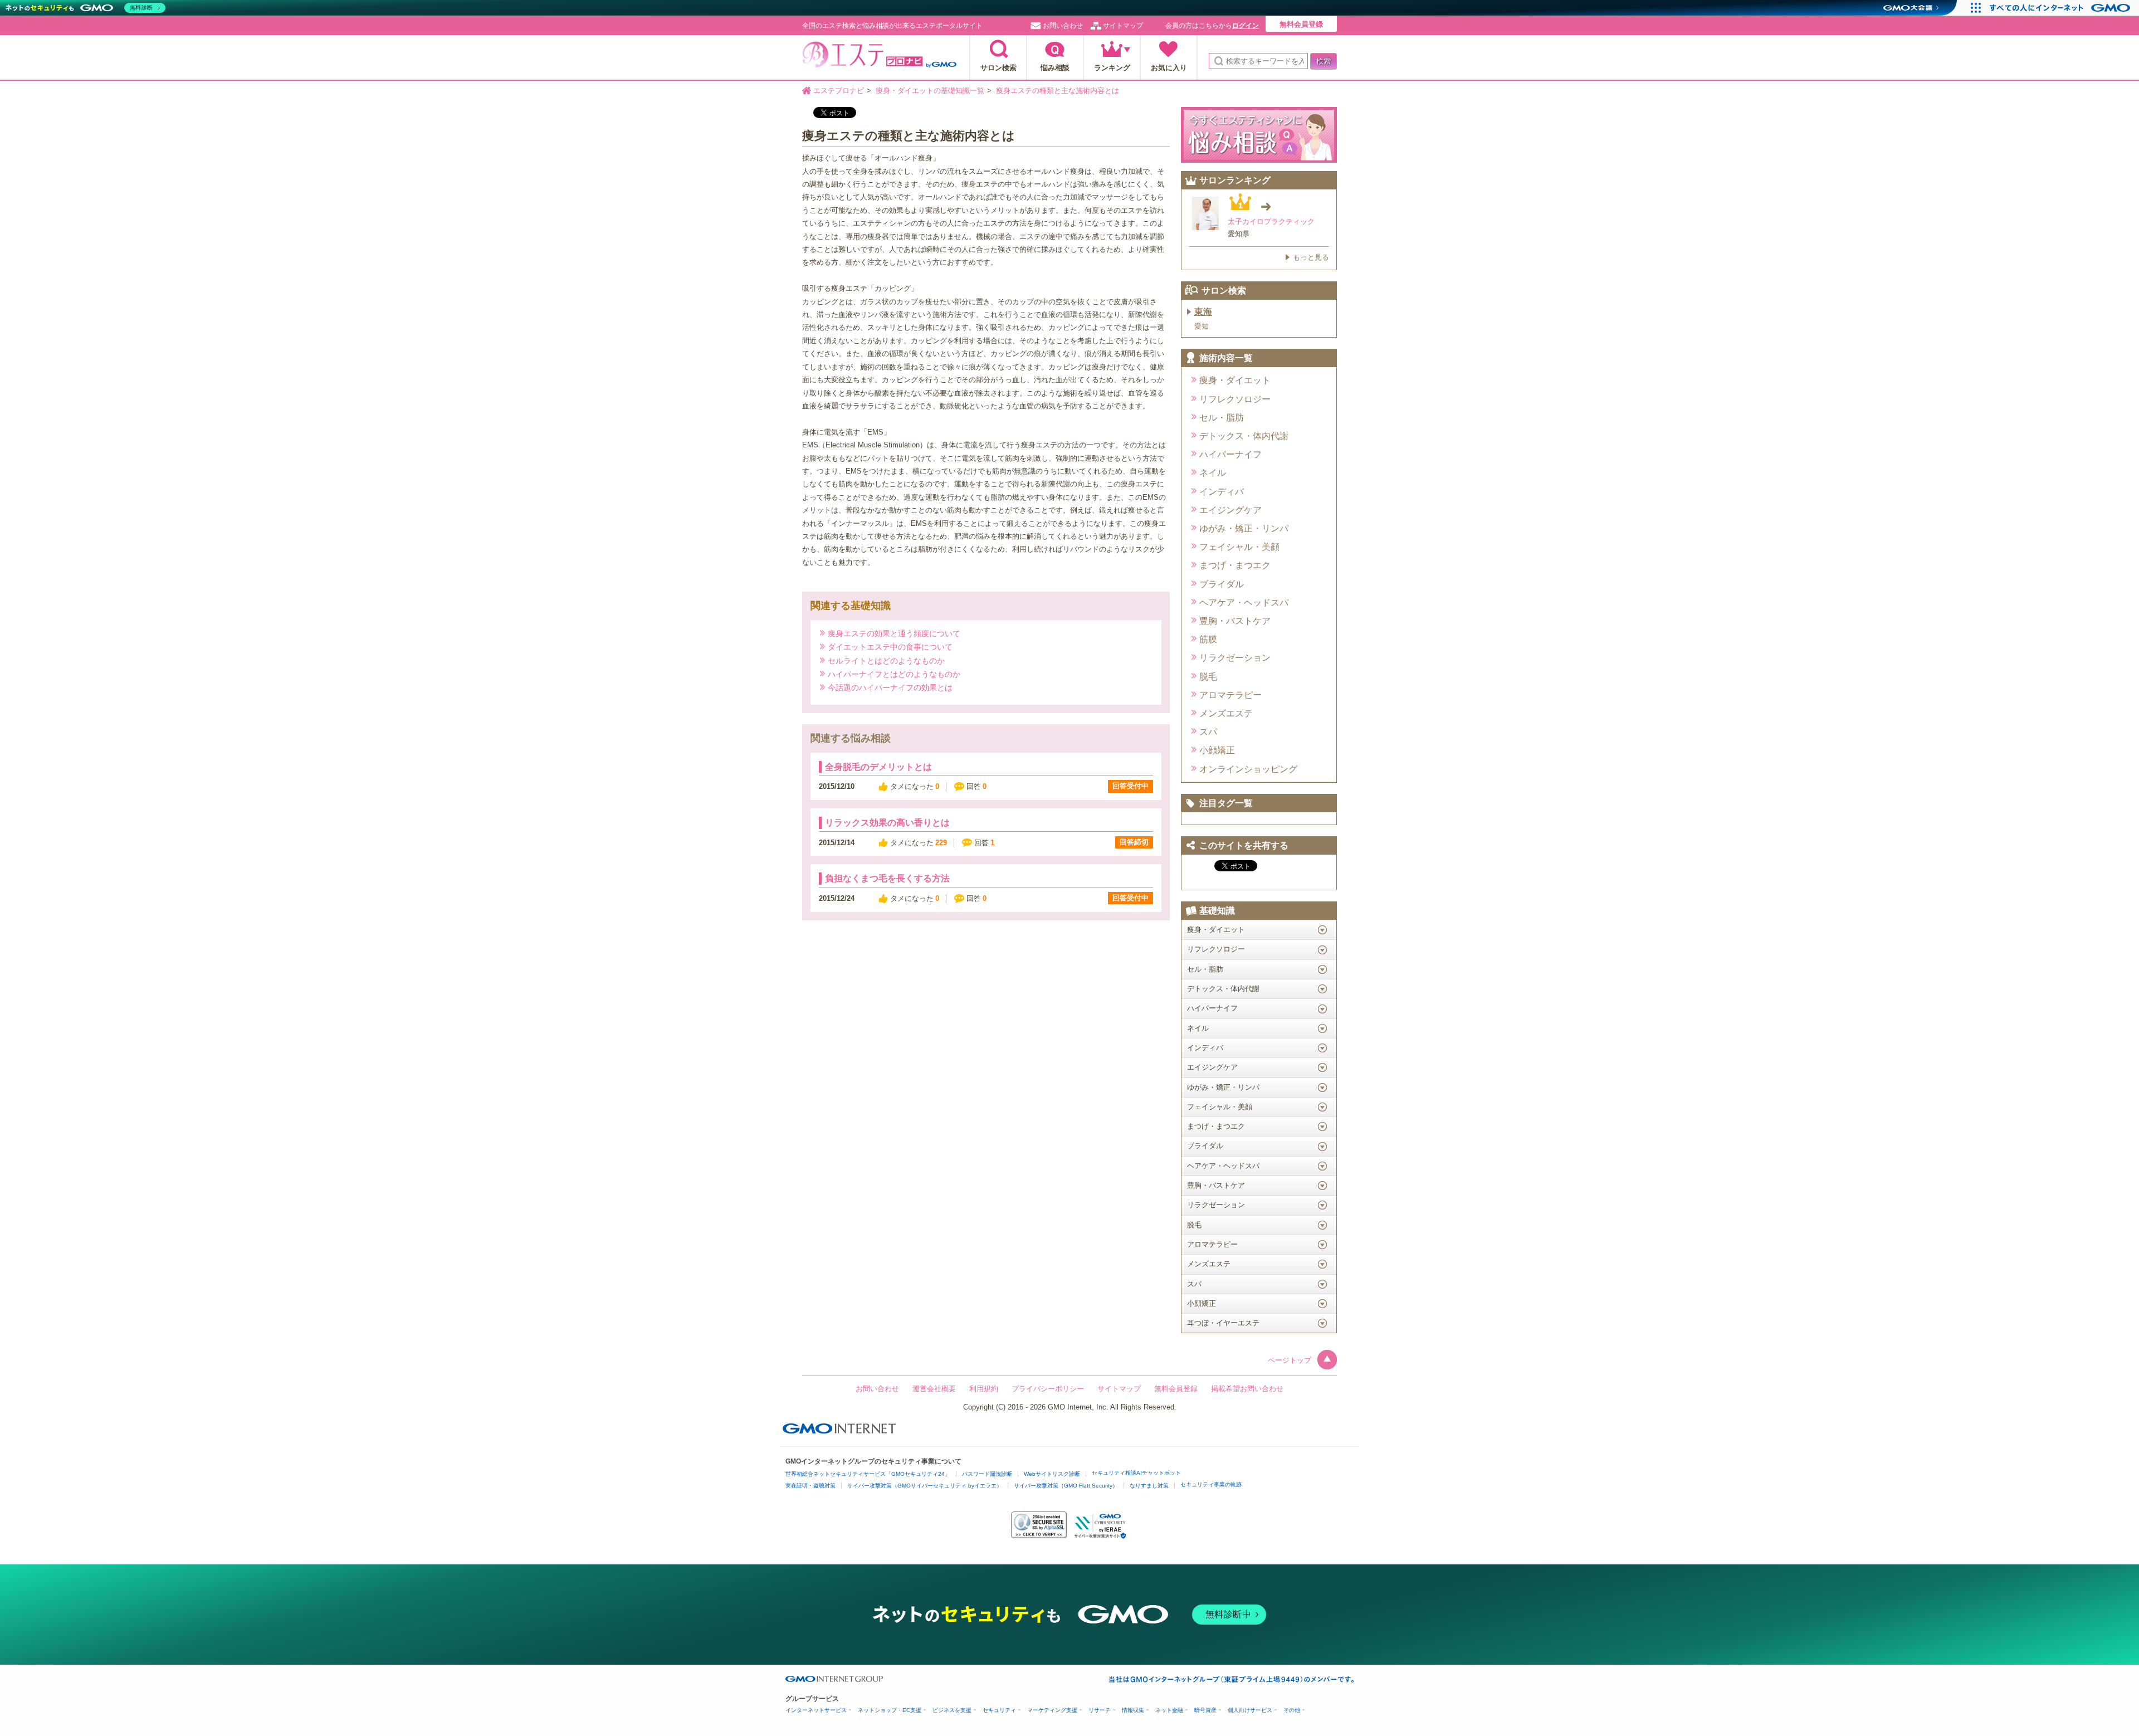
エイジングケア (1230, 510)
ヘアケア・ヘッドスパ (1244, 603)
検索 (1324, 61)
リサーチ (1100, 1710)
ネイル (1213, 473)
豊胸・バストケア (1235, 621)
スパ (1208, 732)
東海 (1203, 312)
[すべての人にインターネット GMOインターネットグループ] (2061, 8)
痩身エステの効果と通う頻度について (894, 633)
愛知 (1202, 326)
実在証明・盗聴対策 (810, 1486)
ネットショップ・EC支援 (890, 1710)
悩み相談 (1055, 68)
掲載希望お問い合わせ (1247, 1389)
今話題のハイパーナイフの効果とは (890, 687)
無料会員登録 (1301, 24)
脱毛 (1208, 677)
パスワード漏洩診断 (987, 1474)
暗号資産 (1205, 1710)
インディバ (1222, 492)
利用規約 (984, 1389)
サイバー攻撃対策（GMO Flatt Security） (1066, 1486)
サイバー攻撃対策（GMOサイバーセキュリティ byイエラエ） (925, 1486)
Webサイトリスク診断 (1052, 1474)
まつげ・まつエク (1235, 565)
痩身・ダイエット (1235, 380)
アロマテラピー (1230, 695)
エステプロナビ (879, 58)
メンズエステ (1226, 713)
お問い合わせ (1063, 26)
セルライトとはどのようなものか (886, 660)
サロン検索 (998, 68)
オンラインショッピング (1248, 769)
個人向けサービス (1250, 1710)
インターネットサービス (816, 1710)
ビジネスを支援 (952, 1710)
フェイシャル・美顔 (1239, 547)
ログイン (1246, 26)
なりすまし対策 (1149, 1486)
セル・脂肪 (1222, 418)
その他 (1292, 1710)
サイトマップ (1123, 26)
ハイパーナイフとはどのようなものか (894, 674)
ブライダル (1222, 584)
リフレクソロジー (1235, 399)
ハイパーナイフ (1230, 454)
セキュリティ (999, 1710)
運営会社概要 (934, 1389)
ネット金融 (1169, 1710)
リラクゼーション (1235, 658)
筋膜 (1208, 639)
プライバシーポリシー (1048, 1389)
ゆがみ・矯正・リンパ (1244, 528)
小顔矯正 (1217, 750)
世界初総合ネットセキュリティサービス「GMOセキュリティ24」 (868, 1474)
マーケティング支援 (1052, 1710)
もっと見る (1311, 257)
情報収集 (1133, 1710)
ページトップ (1290, 1360)
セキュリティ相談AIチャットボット (1136, 1473)
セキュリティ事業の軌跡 (1211, 1484)
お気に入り (1169, 68)
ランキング (1112, 68)
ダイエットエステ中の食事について (890, 647)
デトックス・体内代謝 (1244, 436)
